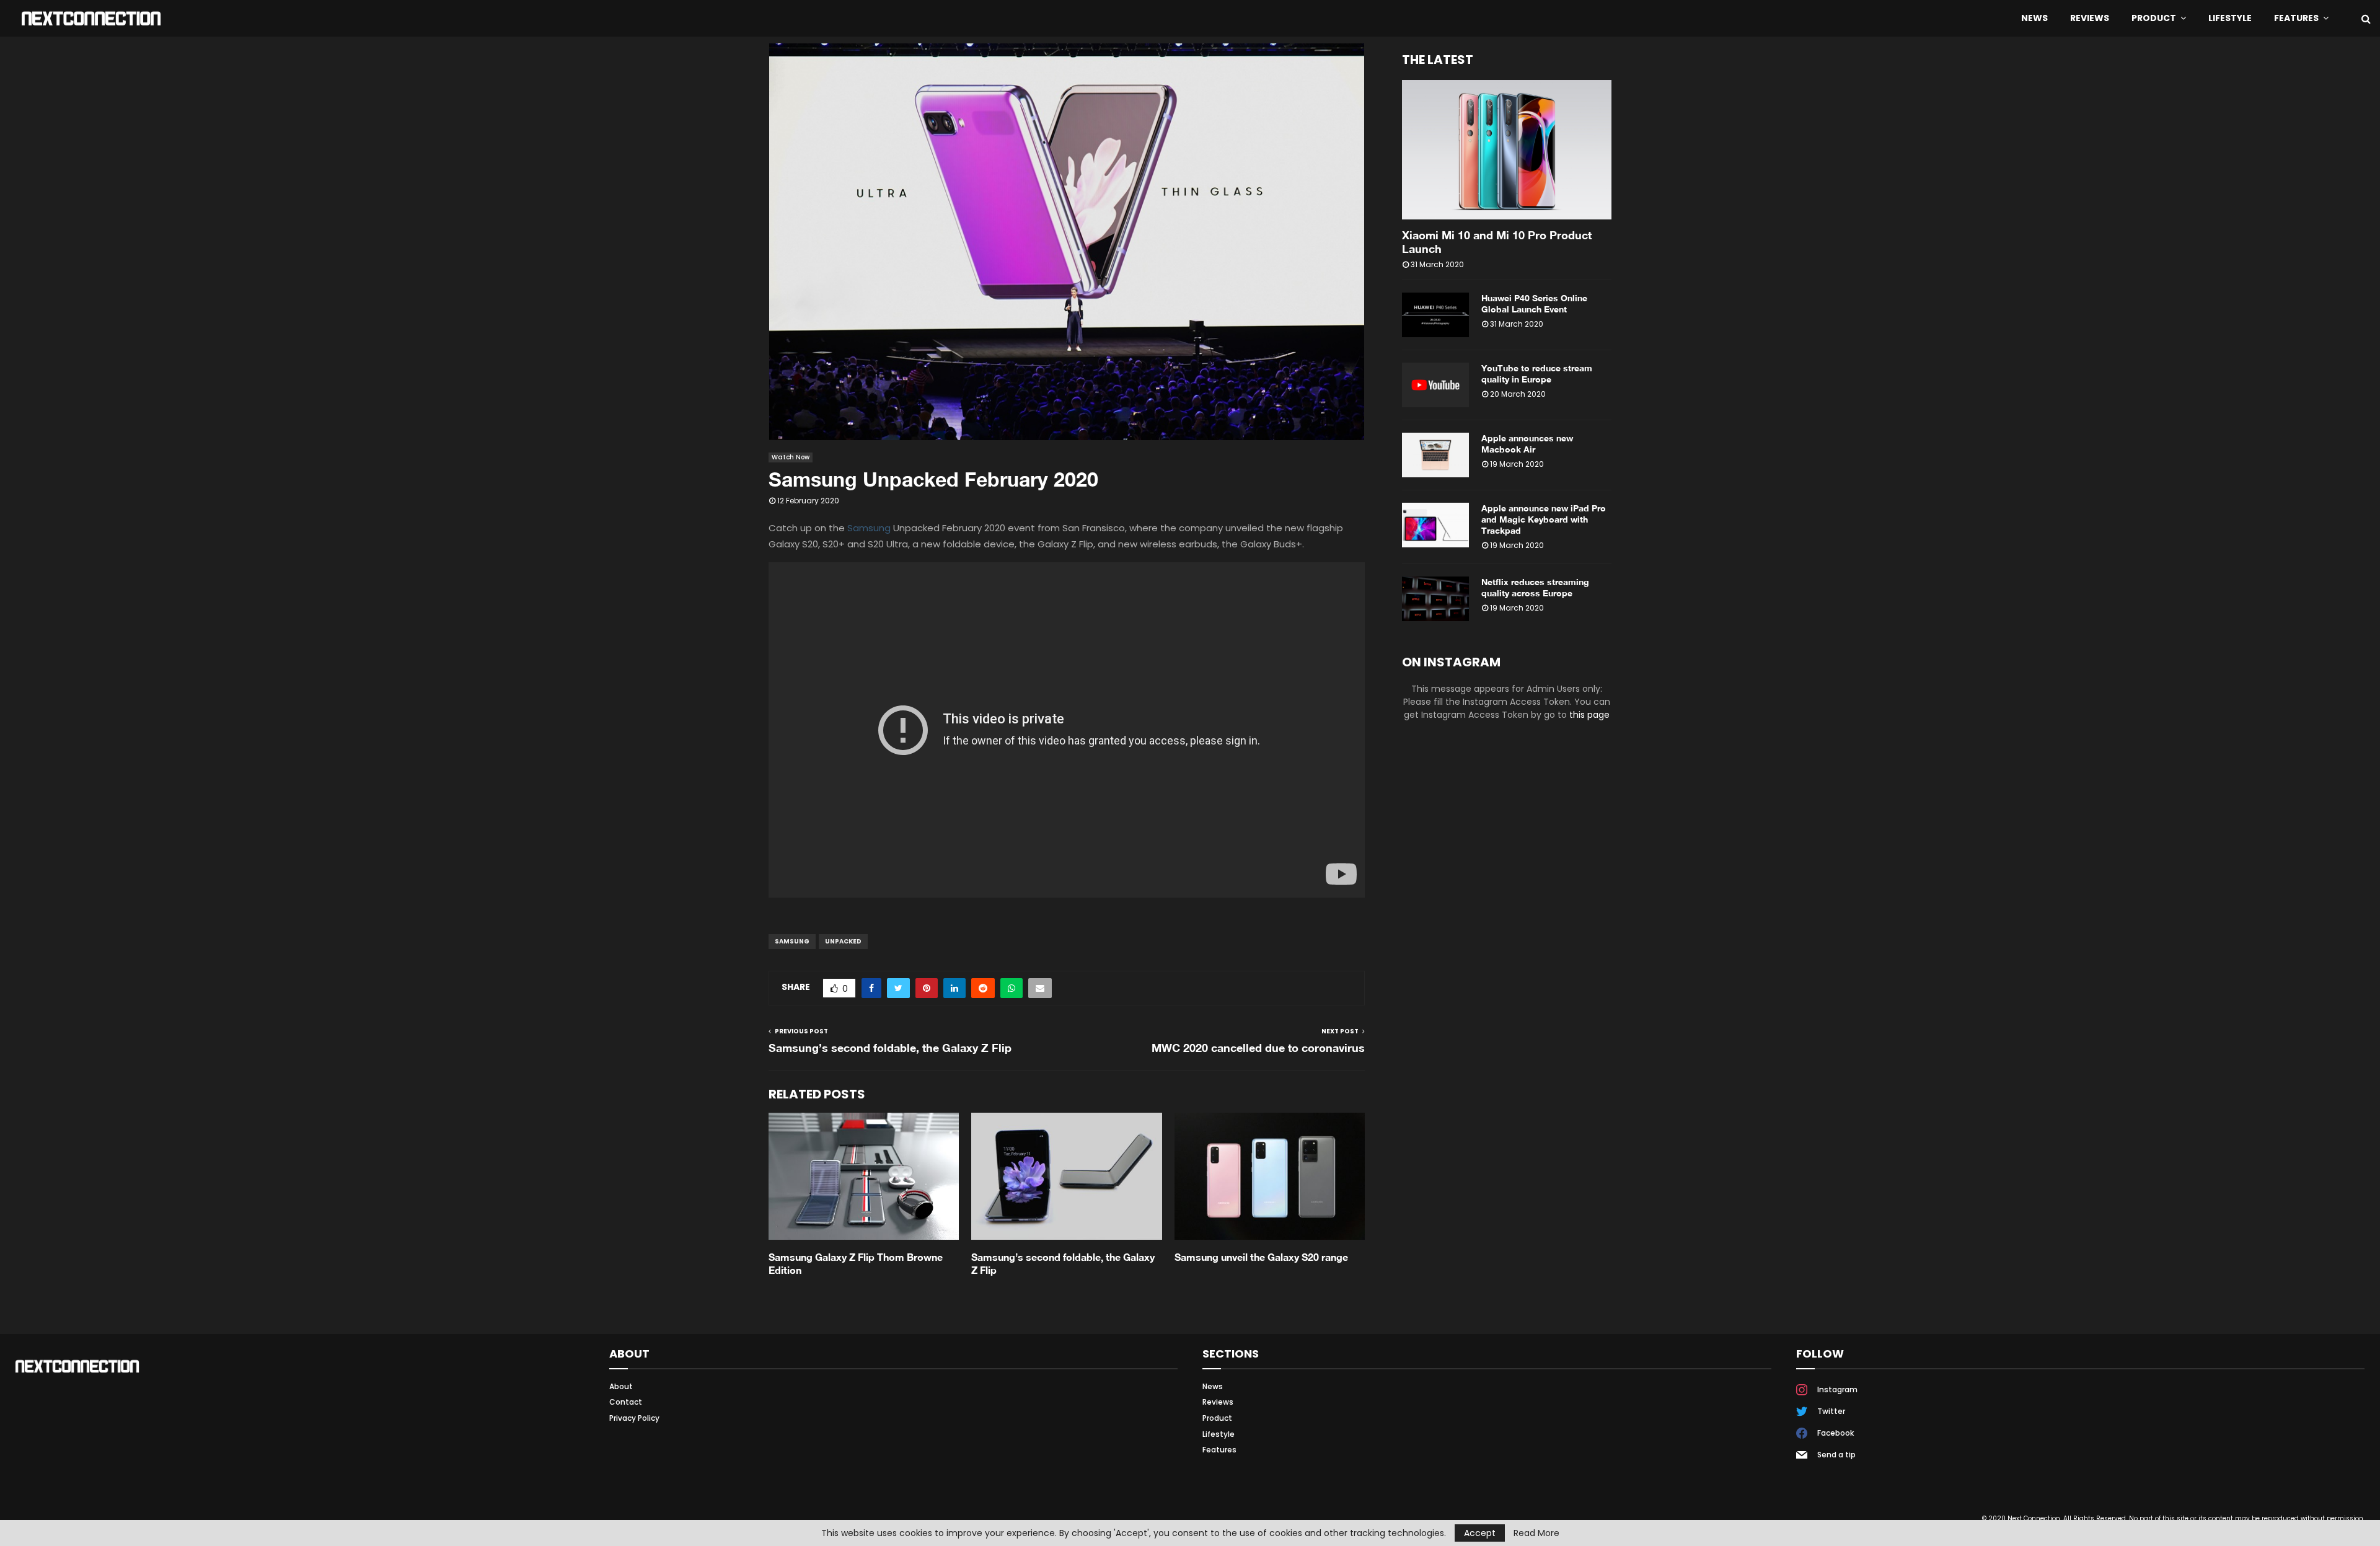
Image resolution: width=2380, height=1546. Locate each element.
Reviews (2090, 18)
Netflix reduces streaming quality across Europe (1535, 587)
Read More (1536, 1533)
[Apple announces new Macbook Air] (1435, 455)
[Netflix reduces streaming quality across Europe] (1435, 599)
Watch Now (791, 457)
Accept (1480, 1533)
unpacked (843, 941)
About (621, 1387)
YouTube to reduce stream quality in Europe (1537, 373)
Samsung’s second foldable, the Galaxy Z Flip (890, 1048)
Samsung (869, 528)
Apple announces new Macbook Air (1527, 444)
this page (1589, 715)
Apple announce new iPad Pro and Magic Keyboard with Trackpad (1544, 519)
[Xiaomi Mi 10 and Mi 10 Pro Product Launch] (1507, 150)
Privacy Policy (634, 1418)
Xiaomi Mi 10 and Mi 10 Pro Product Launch (1497, 242)
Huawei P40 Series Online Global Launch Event (1534, 303)
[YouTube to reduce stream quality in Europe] (1435, 385)
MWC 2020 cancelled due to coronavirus (1258, 1048)
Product (2154, 18)
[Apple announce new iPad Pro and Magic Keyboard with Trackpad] (1435, 525)
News (2034, 18)
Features (2296, 18)
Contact (626, 1402)
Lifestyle (2230, 18)
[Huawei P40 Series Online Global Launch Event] (1435, 315)
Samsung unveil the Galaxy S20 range (1261, 1257)
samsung (792, 941)
